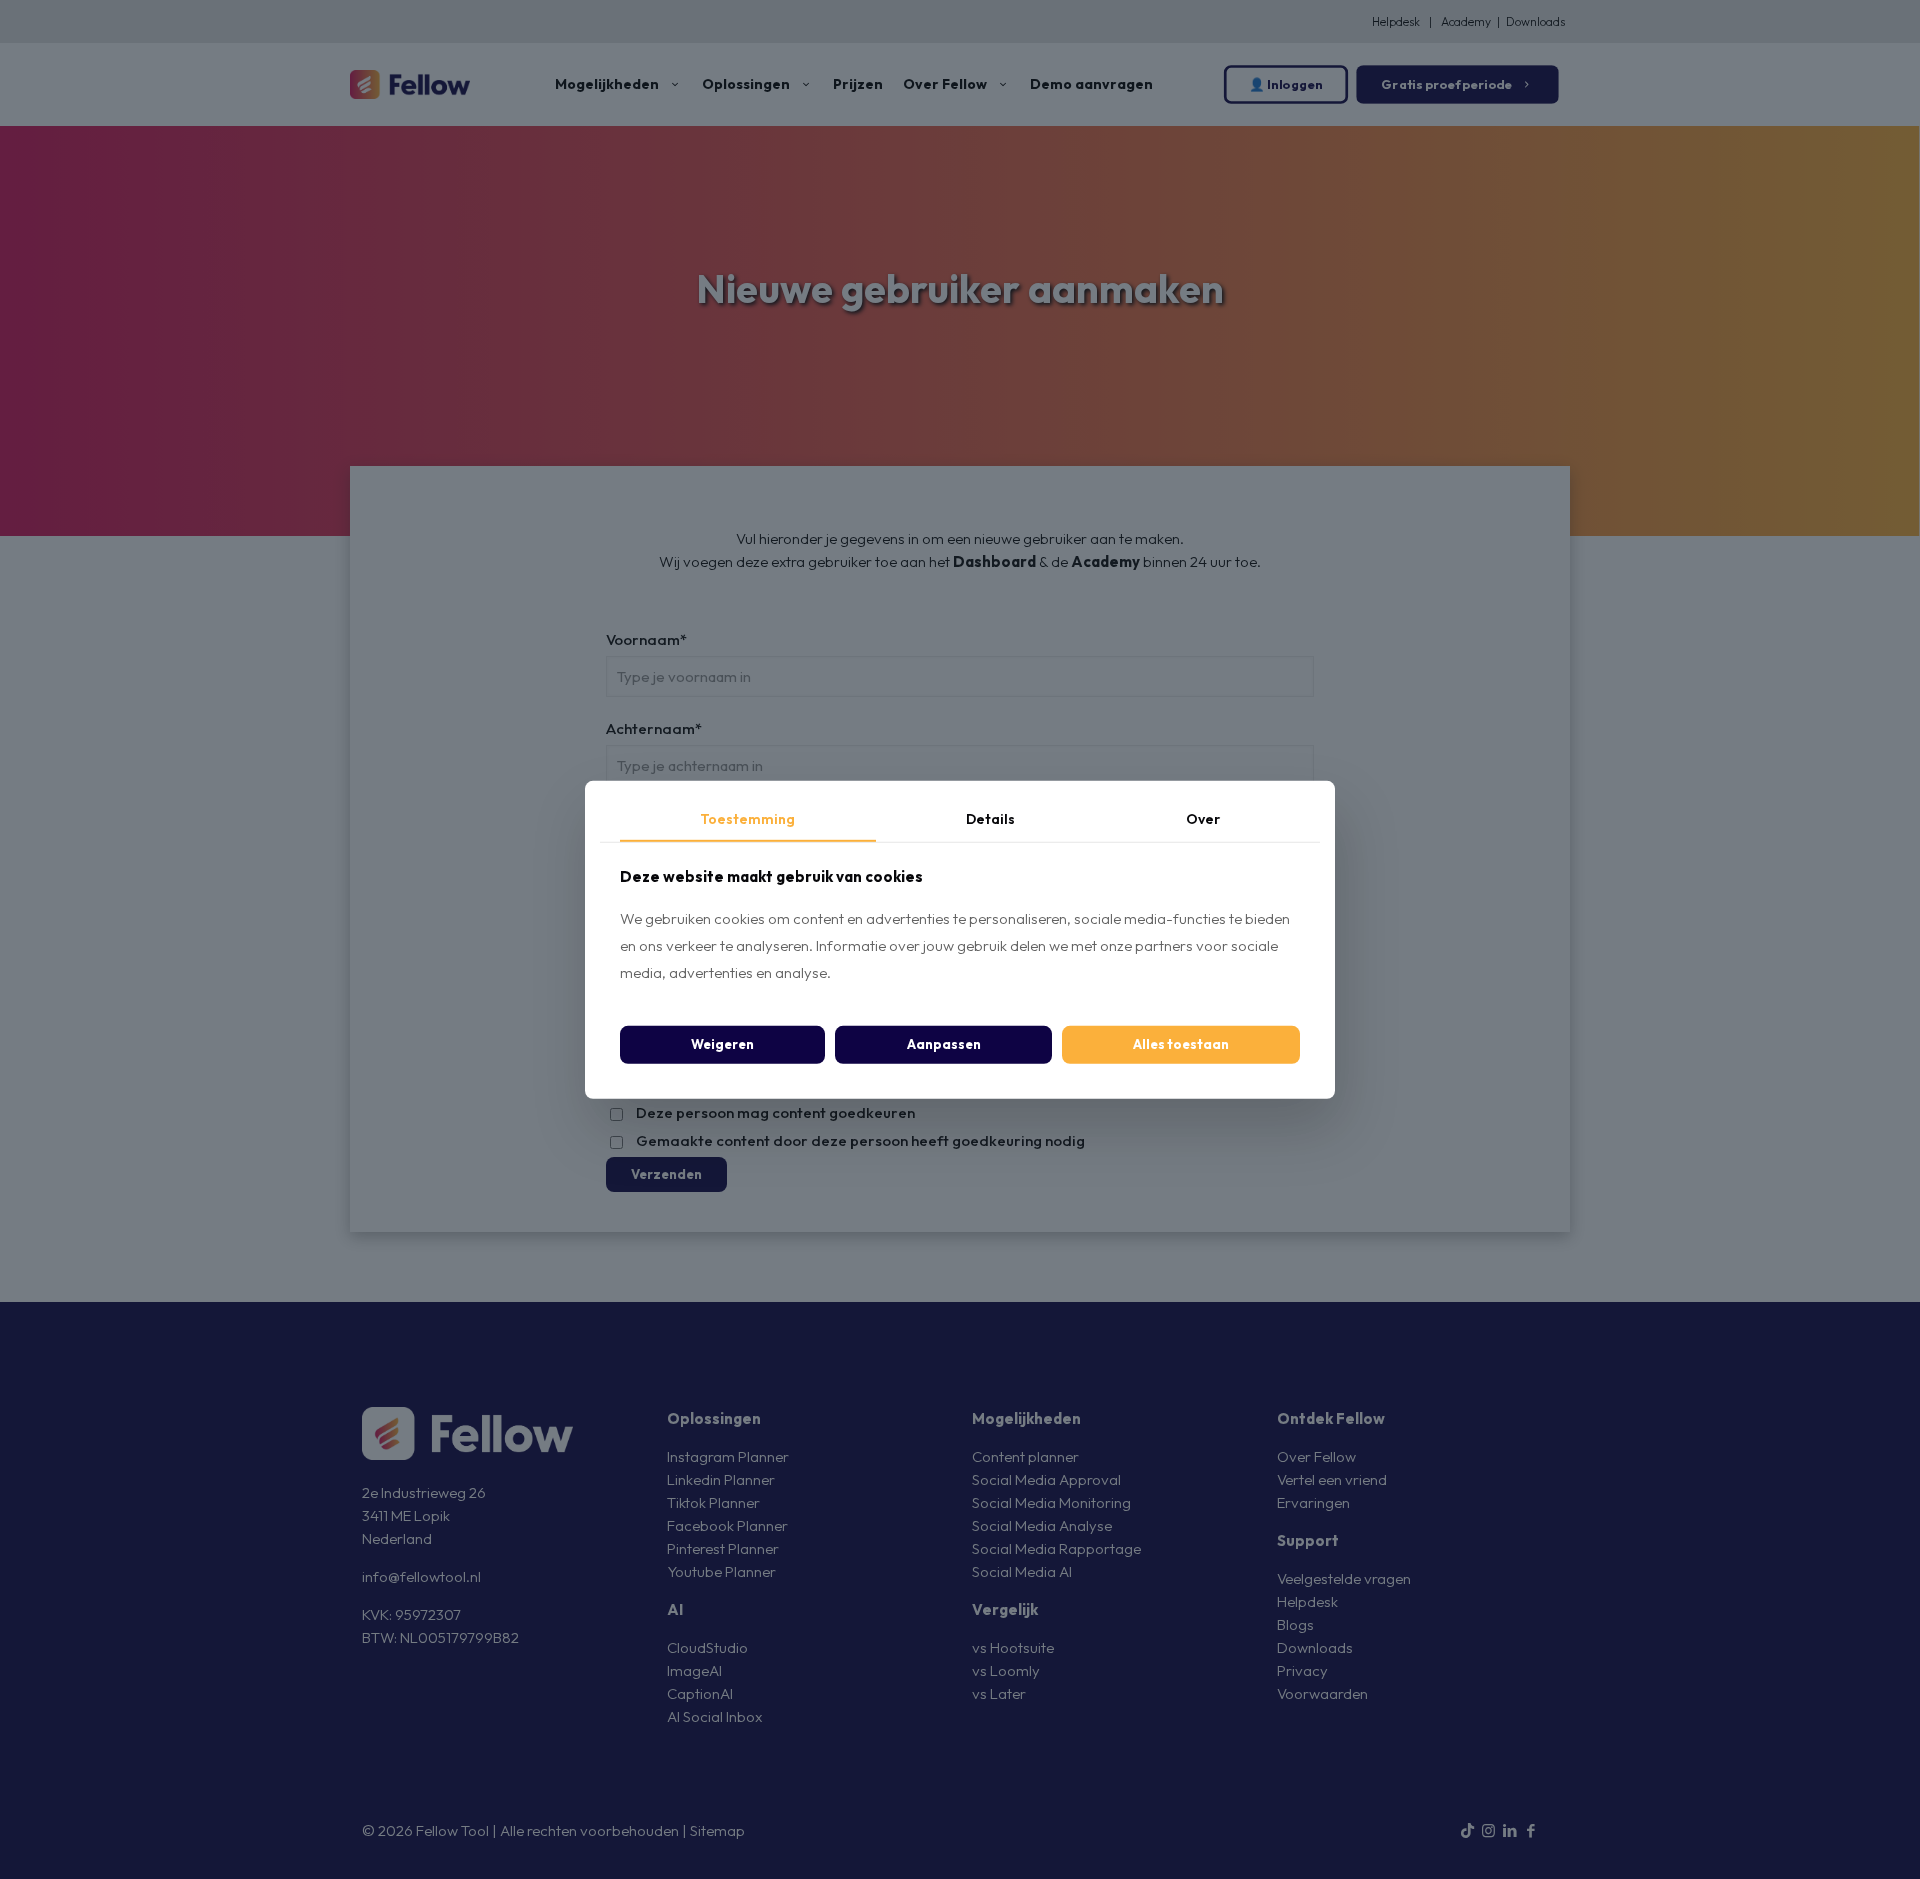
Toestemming (747, 818)
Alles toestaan (1181, 1044)
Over (1203, 818)
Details (990, 818)
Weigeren (722, 1044)
